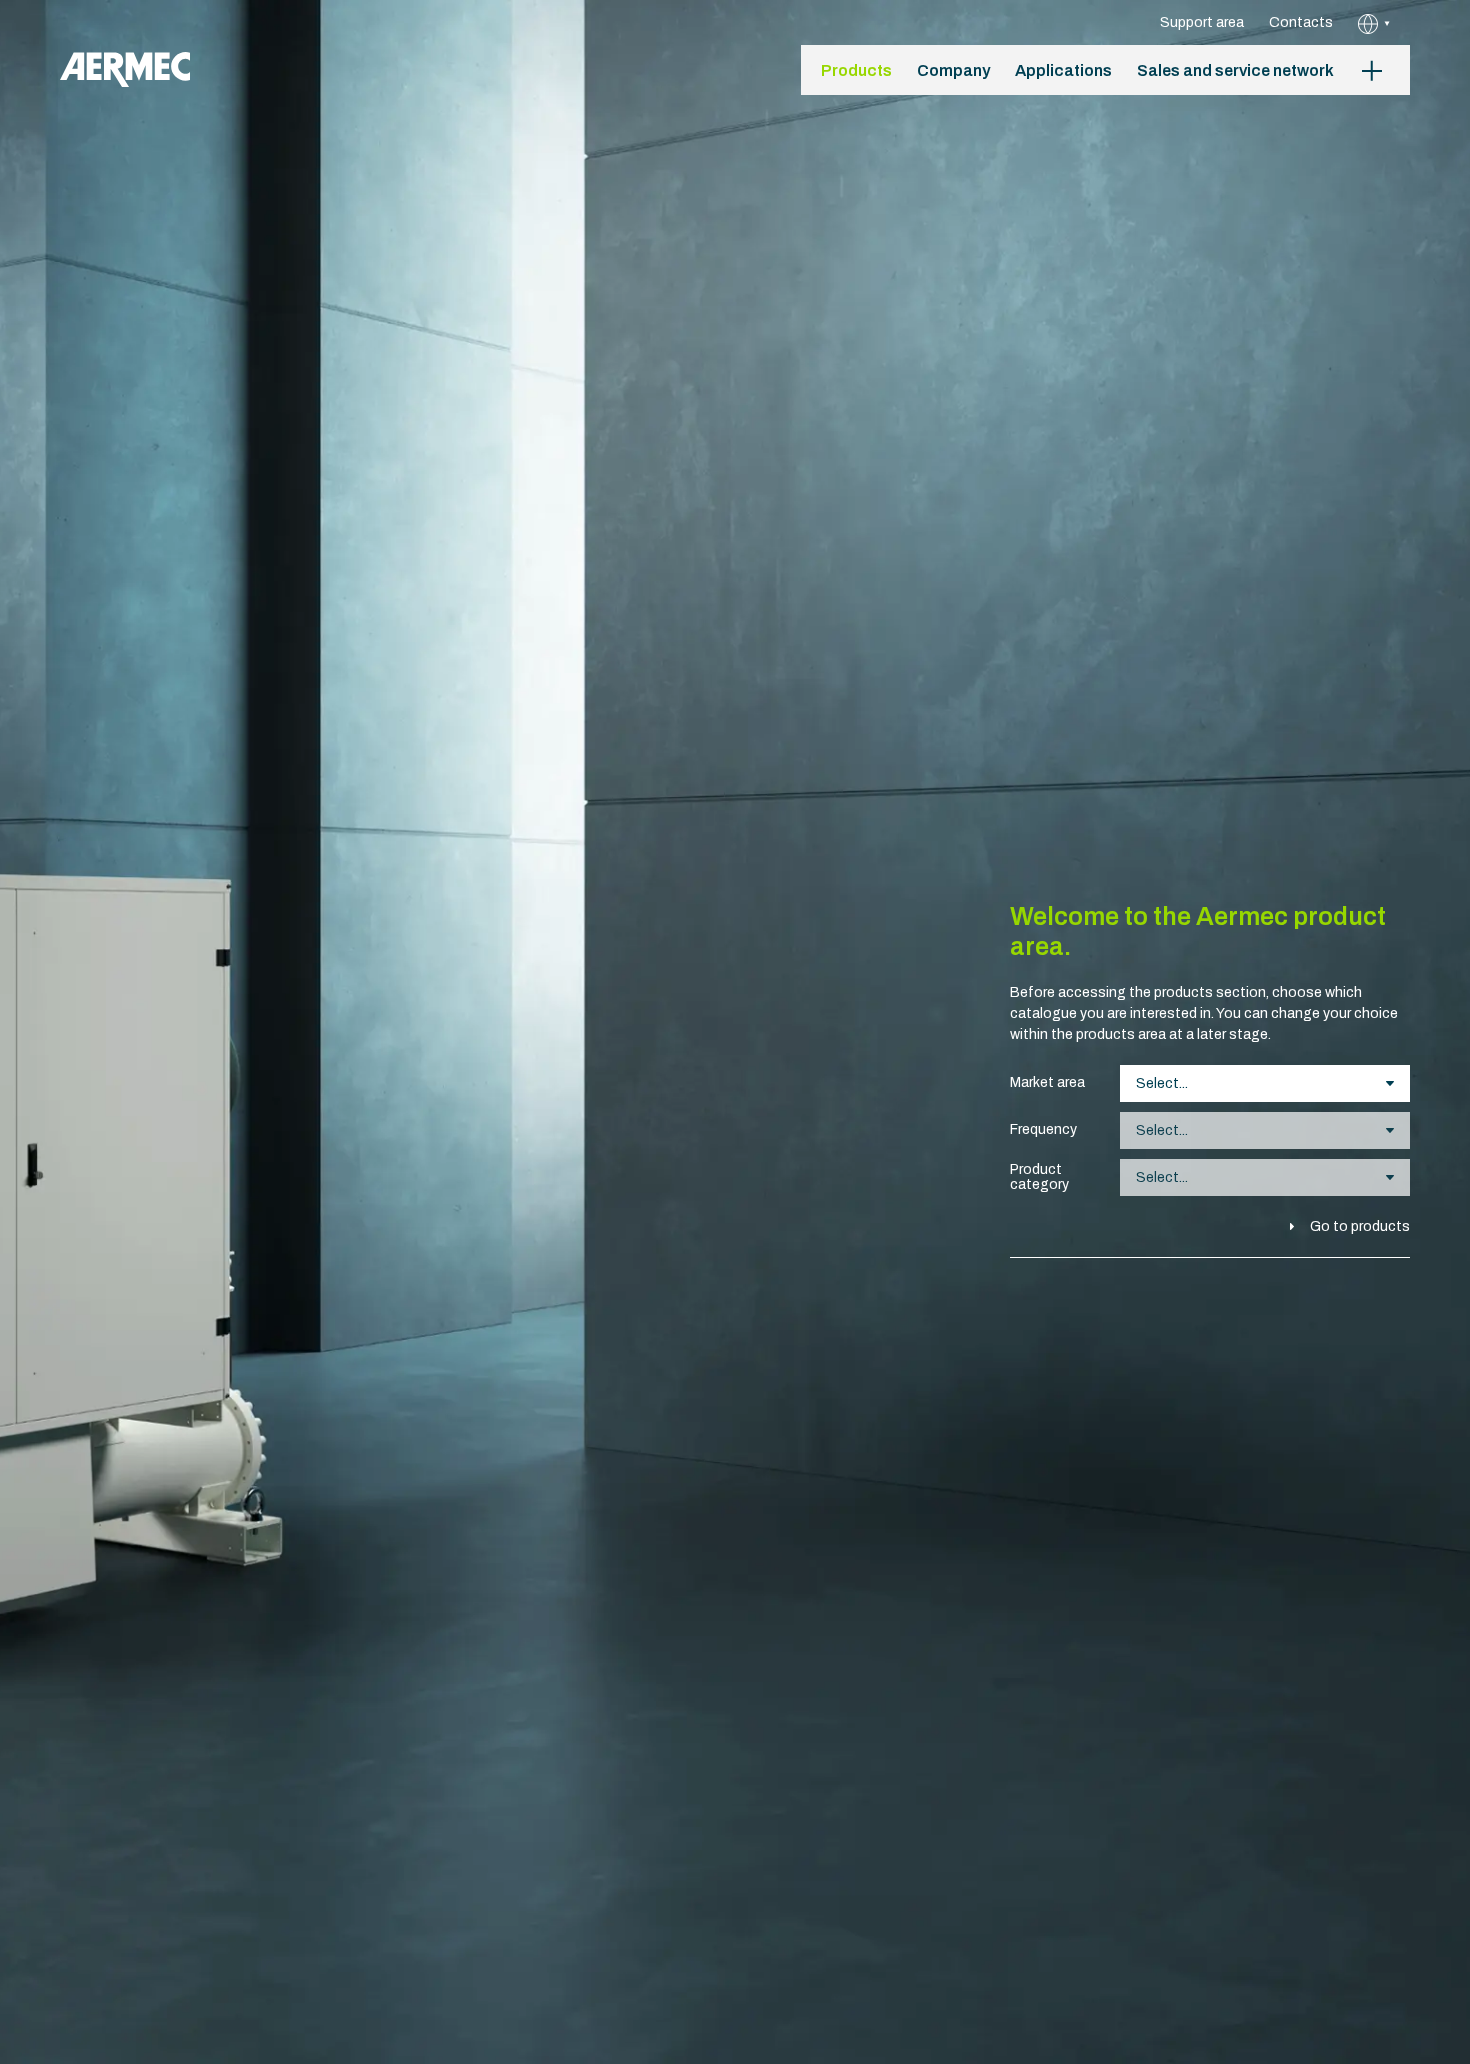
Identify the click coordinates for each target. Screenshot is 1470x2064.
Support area (1202, 22)
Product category (1039, 1177)
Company (953, 70)
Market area (1047, 1082)
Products (856, 70)
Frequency (1043, 1129)
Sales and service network (1235, 70)
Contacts (1301, 22)
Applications (1063, 70)
